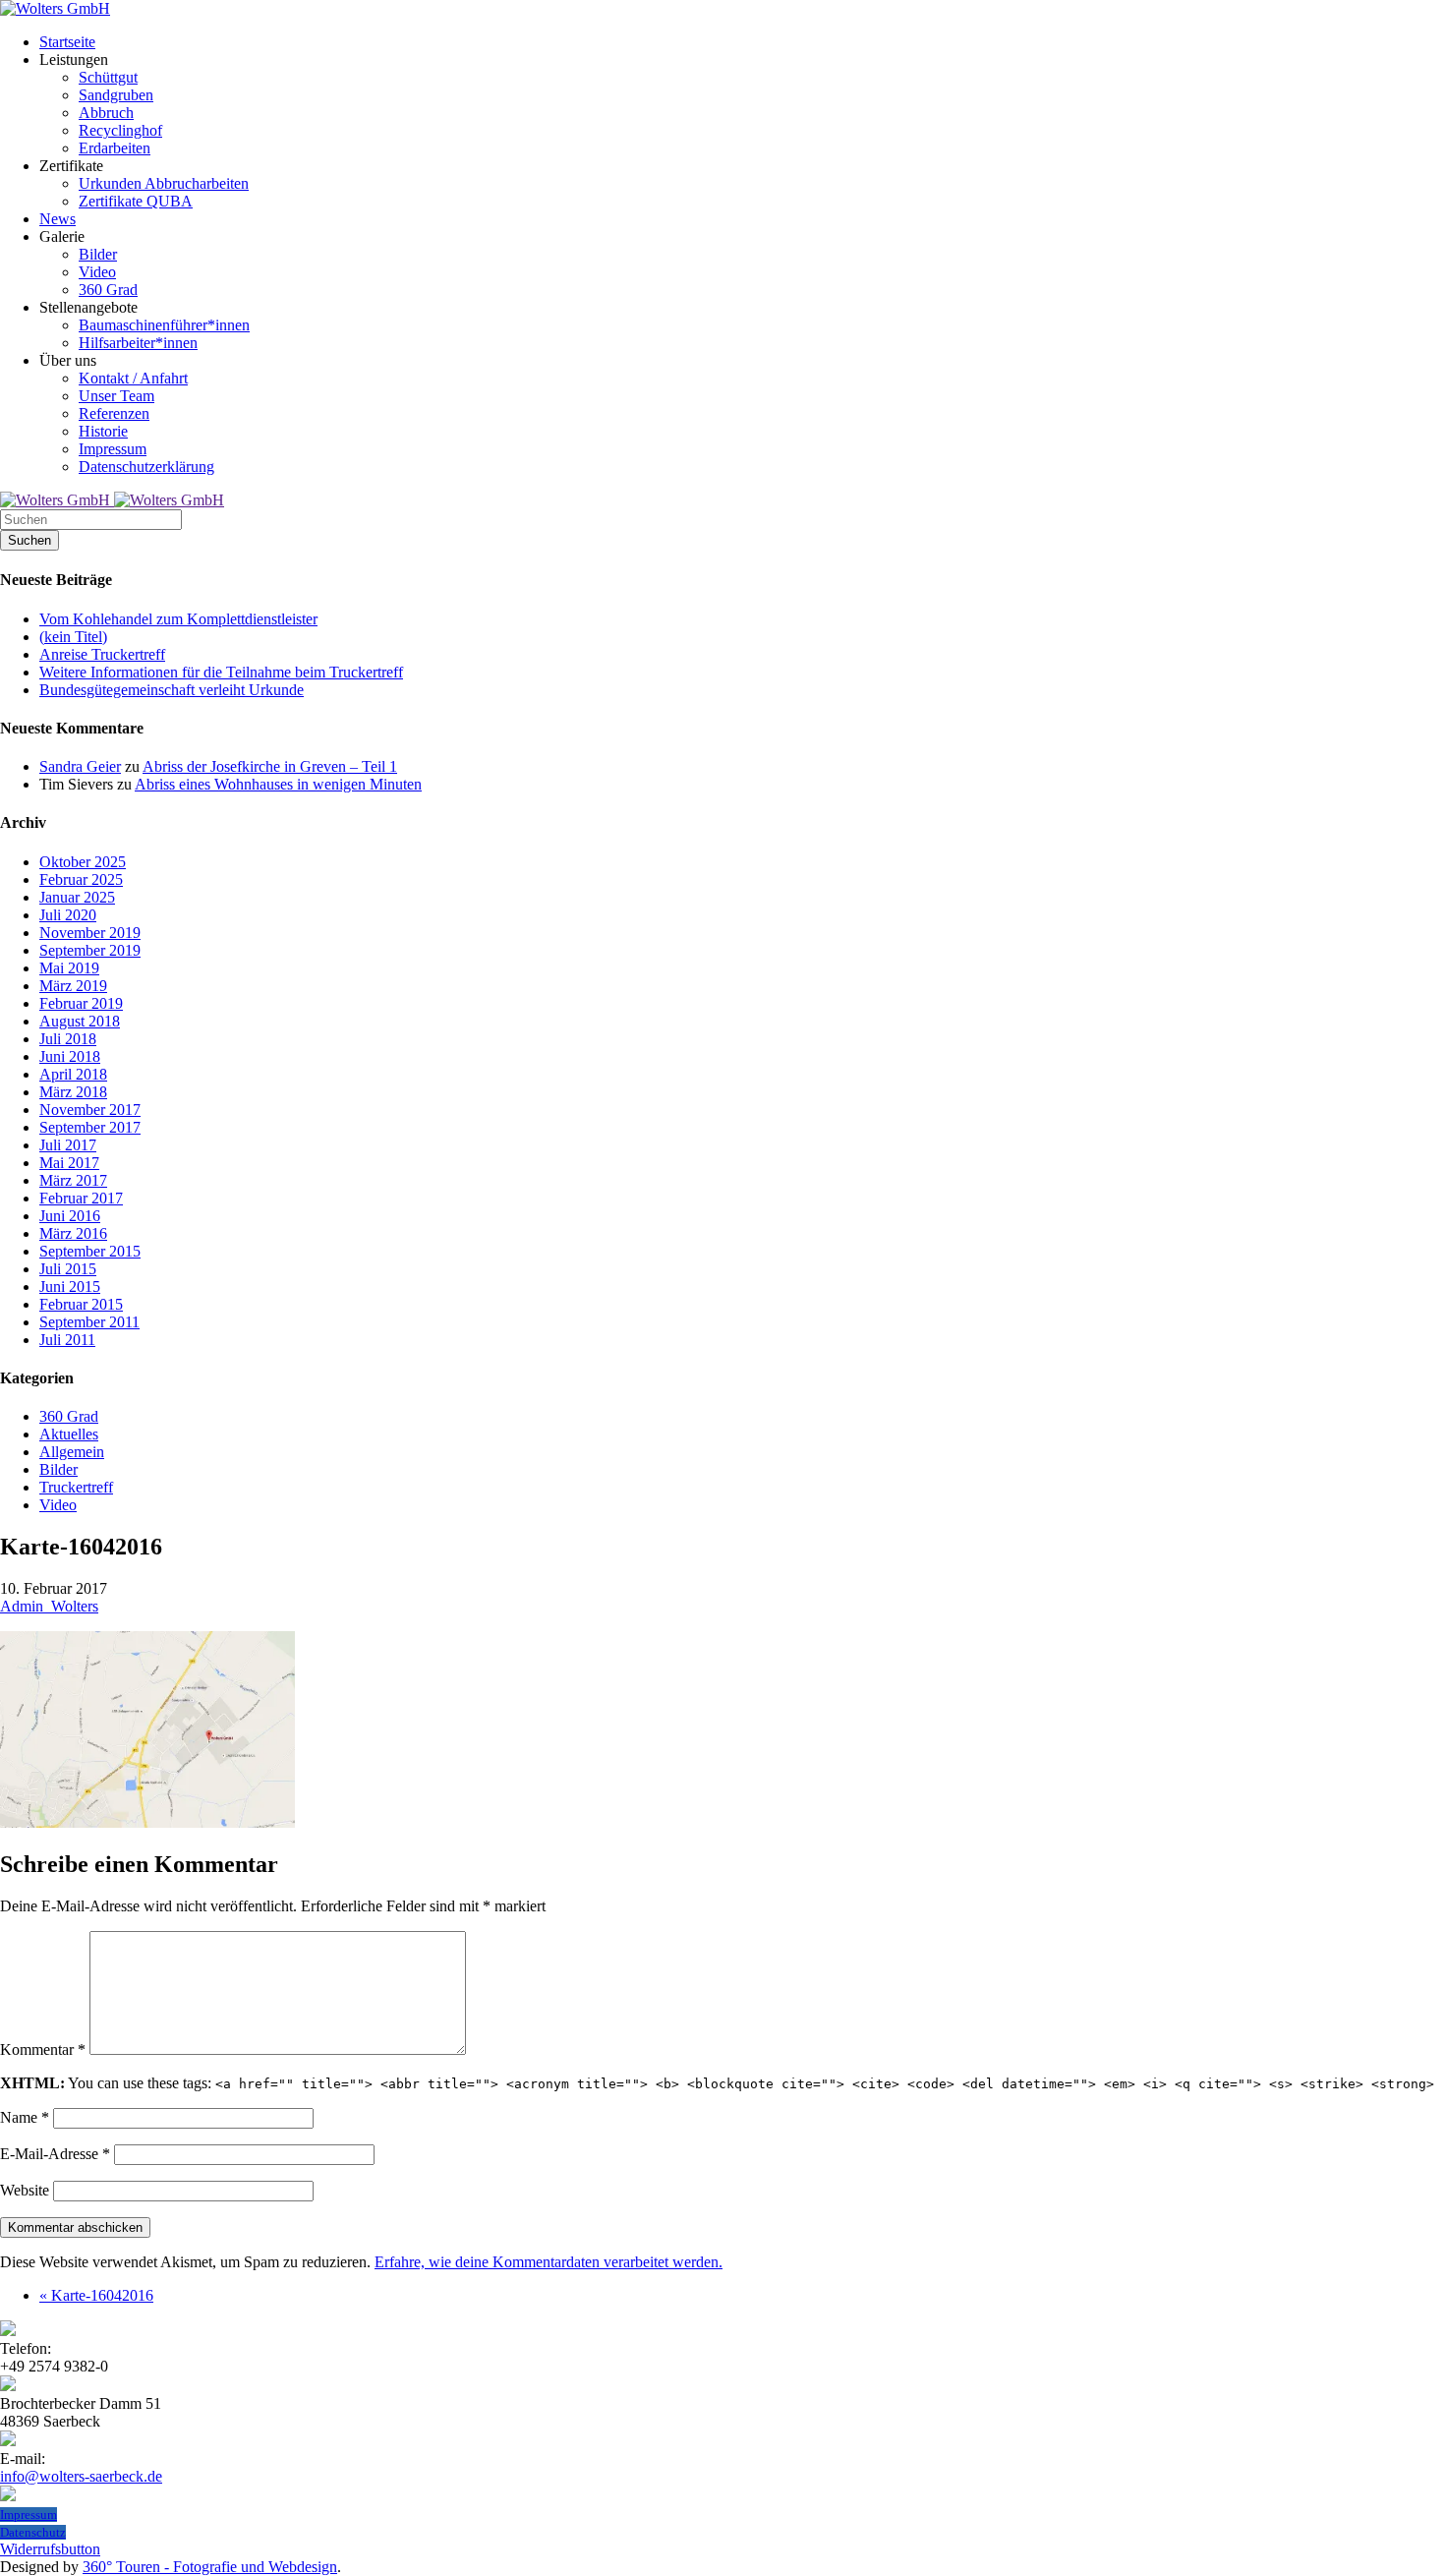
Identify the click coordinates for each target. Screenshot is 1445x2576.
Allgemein (72, 1452)
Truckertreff (76, 1487)
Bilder (58, 1469)
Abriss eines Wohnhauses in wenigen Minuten (278, 784)
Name (25, 2117)
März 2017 (73, 1180)
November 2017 (90, 1110)
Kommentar (43, 2049)
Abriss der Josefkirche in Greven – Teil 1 (270, 766)
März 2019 (73, 986)
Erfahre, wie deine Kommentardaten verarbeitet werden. (549, 2262)
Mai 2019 (69, 968)
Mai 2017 (69, 1163)
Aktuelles (69, 1434)
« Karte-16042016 (96, 2295)
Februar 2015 (81, 1304)
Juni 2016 (70, 1216)
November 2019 (90, 933)
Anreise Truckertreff (102, 654)
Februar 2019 (81, 1003)
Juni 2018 (70, 1056)
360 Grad (69, 1416)
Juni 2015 (70, 1287)
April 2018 (73, 1074)
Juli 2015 (68, 1269)
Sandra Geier (80, 766)
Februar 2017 (81, 1198)
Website (25, 2190)
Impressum (29, 2515)
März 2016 (73, 1233)
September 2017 (90, 1127)
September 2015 (90, 1251)
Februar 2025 (81, 879)
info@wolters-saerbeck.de (81, 2476)
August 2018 (80, 1021)
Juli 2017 (68, 1145)
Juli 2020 (68, 915)
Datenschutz (33, 2532)
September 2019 (90, 950)
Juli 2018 (68, 1039)
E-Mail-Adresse (55, 2154)
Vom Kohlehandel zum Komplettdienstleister (178, 619)
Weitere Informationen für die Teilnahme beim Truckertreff (221, 672)
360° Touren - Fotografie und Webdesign (210, 2567)
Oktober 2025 (83, 862)
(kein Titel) (73, 637)
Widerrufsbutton (50, 2549)
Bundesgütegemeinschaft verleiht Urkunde (172, 690)
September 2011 (89, 1322)
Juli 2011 (67, 1340)
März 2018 (73, 1092)
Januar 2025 (77, 897)
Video (58, 1505)
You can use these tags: (717, 2083)
